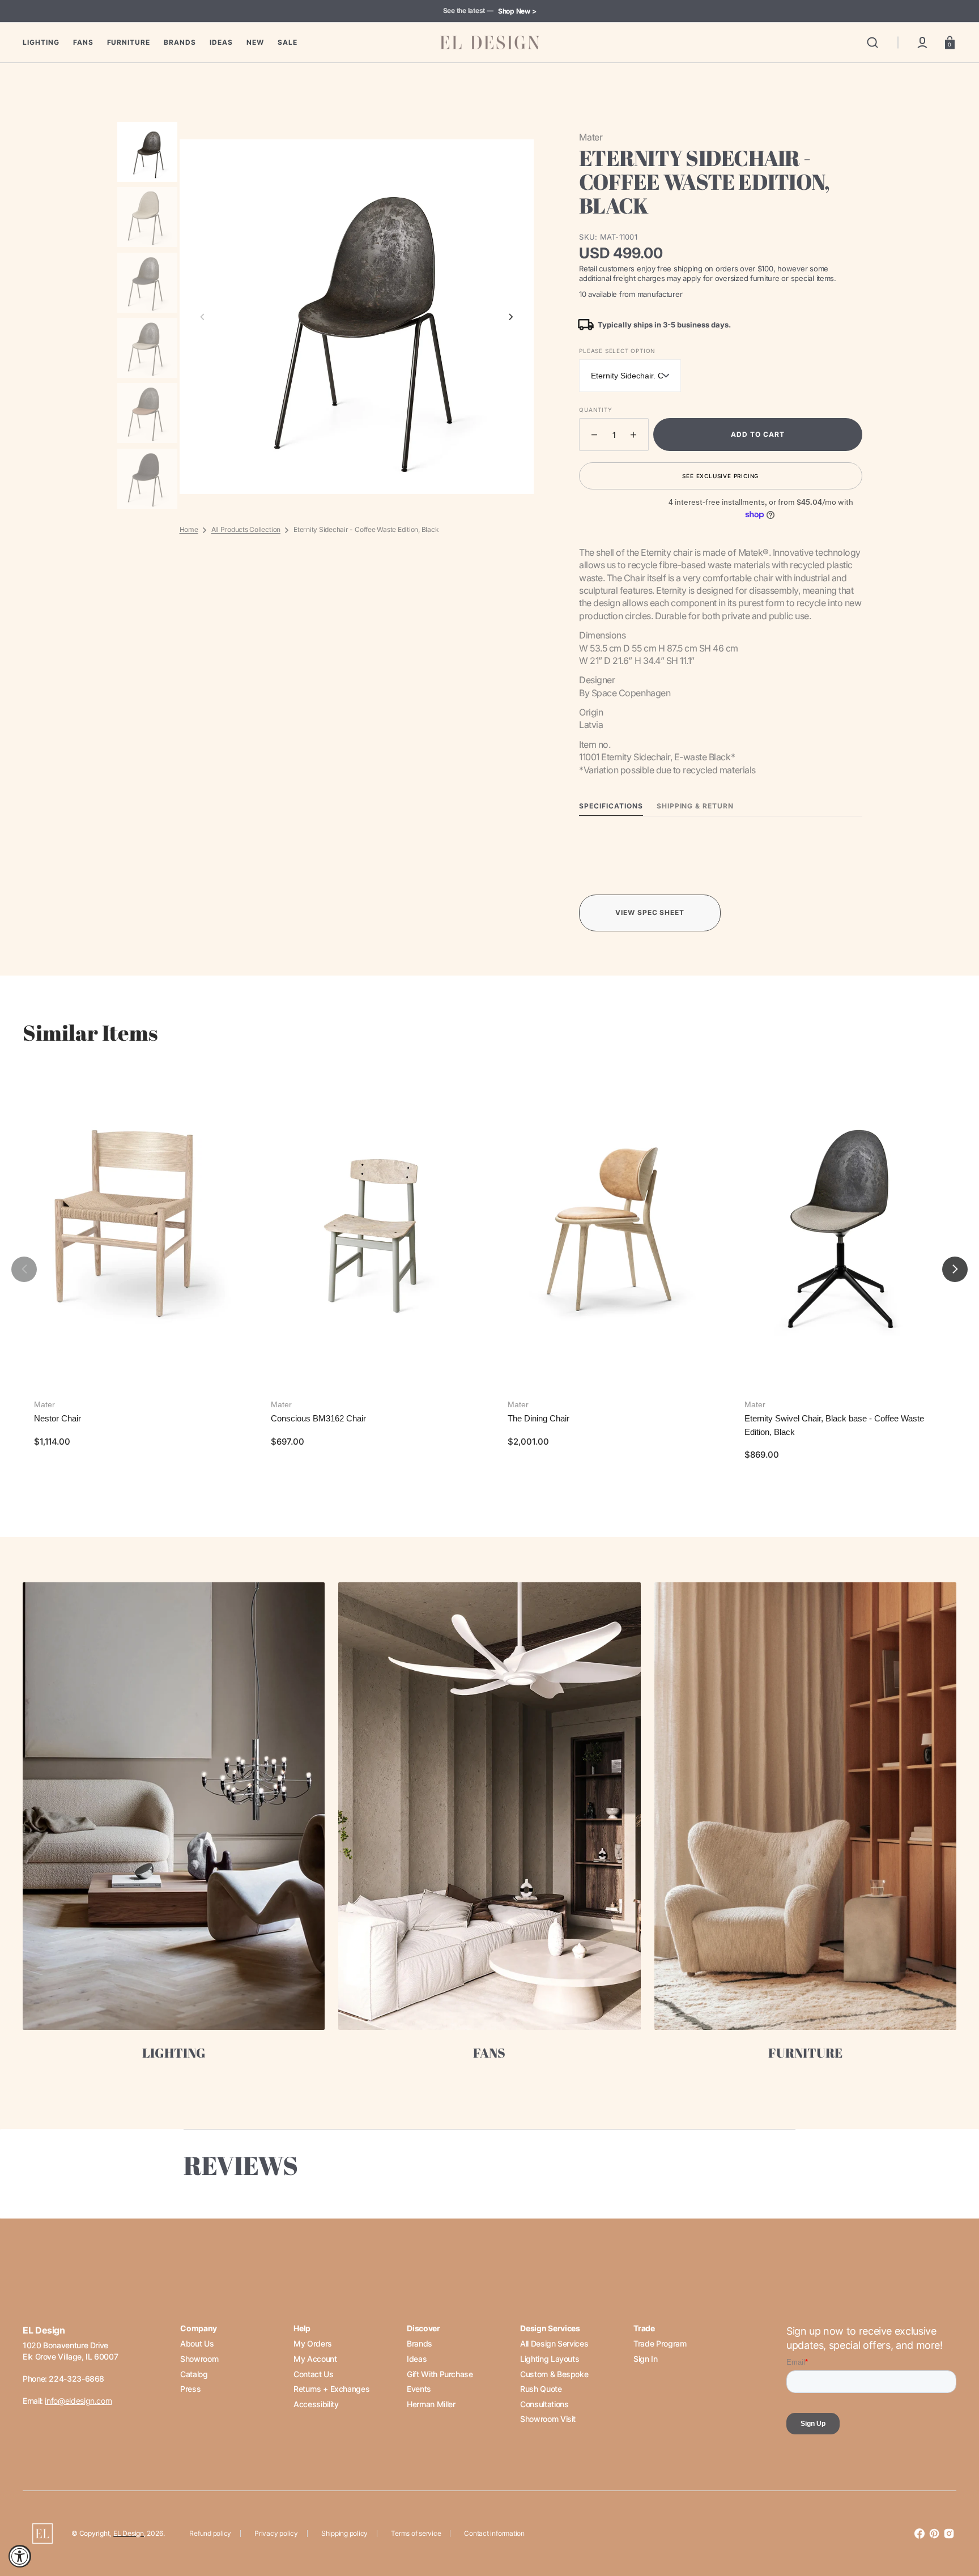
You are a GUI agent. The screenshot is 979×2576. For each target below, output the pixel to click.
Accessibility (316, 2404)
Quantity (595, 410)
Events (419, 2389)
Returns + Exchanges (331, 2389)
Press (190, 2389)
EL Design (129, 2533)
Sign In (645, 2359)
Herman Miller (431, 2404)
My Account (315, 2359)
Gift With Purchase (440, 2374)
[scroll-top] (955, 2518)
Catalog (194, 2374)
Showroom (199, 2359)
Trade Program (660, 2343)
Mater (44, 1404)
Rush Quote (541, 2389)
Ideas (417, 2359)
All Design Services (554, 2343)
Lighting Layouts (550, 2359)
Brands (420, 2343)
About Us (197, 2343)
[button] (872, 42)
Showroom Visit (548, 2419)
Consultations (544, 2404)
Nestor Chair (58, 1418)
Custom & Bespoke (554, 2374)
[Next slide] (511, 317)
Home (189, 529)
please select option (617, 351)
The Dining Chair (539, 1418)
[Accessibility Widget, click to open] (20, 2556)
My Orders (313, 2343)
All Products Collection (246, 529)
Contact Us (313, 2374)
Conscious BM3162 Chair (318, 1418)
